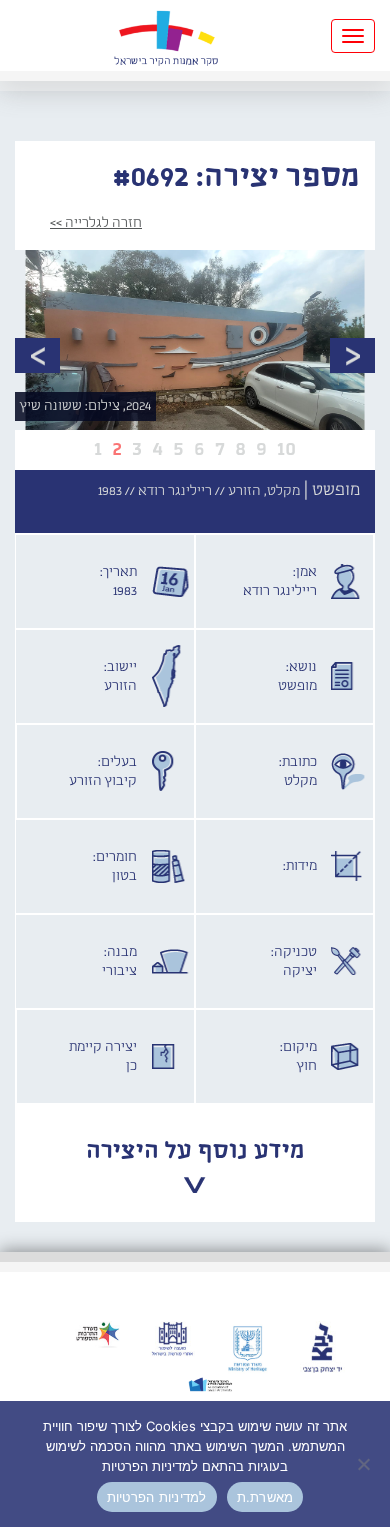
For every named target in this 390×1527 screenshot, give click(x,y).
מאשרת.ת (265, 1497)
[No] (365, 1464)
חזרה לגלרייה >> (96, 223)
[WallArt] (166, 35)
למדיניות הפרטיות (157, 1497)
